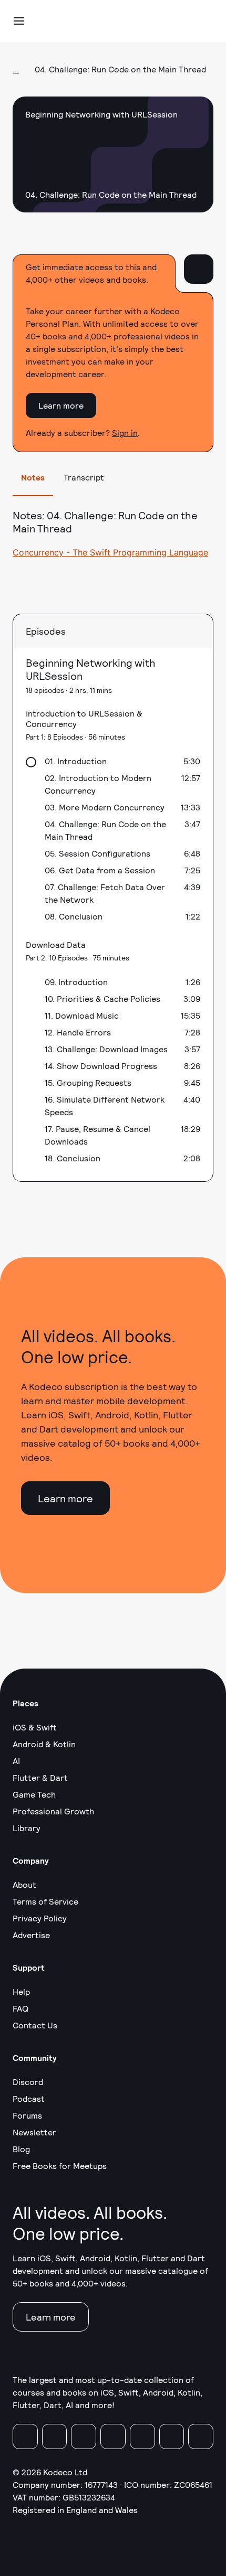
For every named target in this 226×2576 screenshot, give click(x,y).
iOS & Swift (35, 1727)
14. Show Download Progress (101, 1066)
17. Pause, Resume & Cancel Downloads (97, 1135)
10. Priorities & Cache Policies (102, 998)
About (24, 1884)
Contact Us (35, 2025)
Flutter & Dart (40, 1777)
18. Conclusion (73, 1158)
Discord (28, 2082)
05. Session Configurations (97, 853)
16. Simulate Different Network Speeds (105, 1105)
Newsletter (34, 2132)
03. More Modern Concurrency (105, 807)
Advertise (31, 1935)
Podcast (29, 2098)
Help (21, 1991)
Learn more (61, 405)
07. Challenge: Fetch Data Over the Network (105, 893)
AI (16, 1761)
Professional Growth (53, 1811)
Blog (21, 2149)
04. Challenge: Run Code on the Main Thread (105, 830)
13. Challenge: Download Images (106, 1049)
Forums (27, 2115)
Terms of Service (45, 1901)
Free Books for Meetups (60, 2166)
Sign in (125, 432)
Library (27, 1828)
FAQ (20, 2008)
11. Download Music (82, 1015)
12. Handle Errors (78, 1032)
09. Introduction (76, 982)
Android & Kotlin (44, 1744)
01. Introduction (76, 761)
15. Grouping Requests (88, 1082)
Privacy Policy (40, 1918)
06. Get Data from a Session (100, 870)
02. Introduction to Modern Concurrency (98, 784)
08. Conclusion (74, 916)
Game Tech (34, 1794)
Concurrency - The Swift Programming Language (110, 552)
